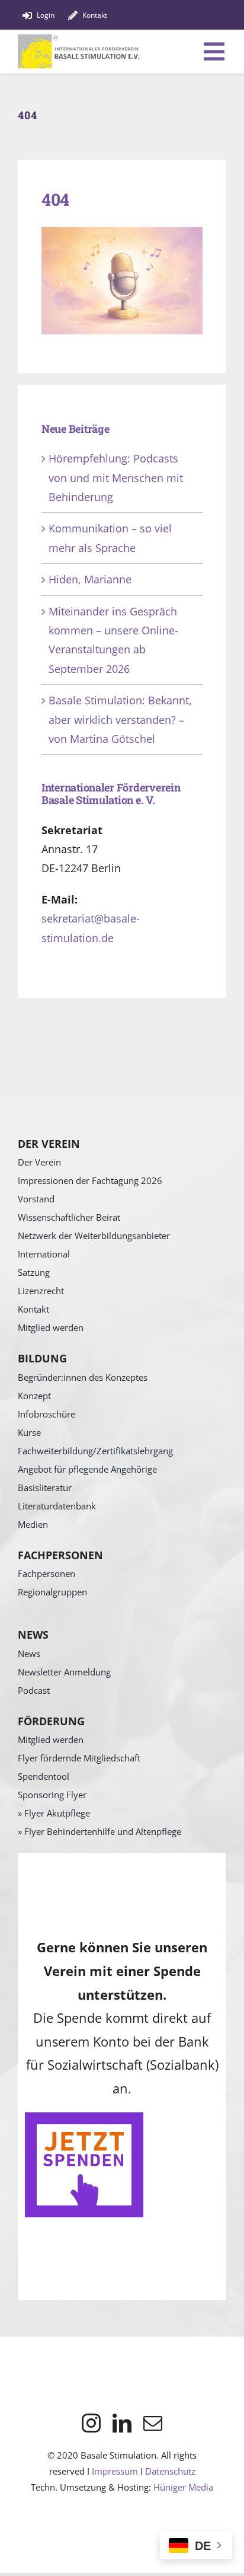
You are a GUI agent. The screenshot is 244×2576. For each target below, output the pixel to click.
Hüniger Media (183, 2487)
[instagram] (91, 2423)
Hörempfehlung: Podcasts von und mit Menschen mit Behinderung (116, 478)
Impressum (115, 2471)
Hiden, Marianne (90, 579)
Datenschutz (170, 2471)
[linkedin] (122, 2423)
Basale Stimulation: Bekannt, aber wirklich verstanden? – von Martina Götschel (120, 719)
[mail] (153, 2423)
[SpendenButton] (84, 2118)
